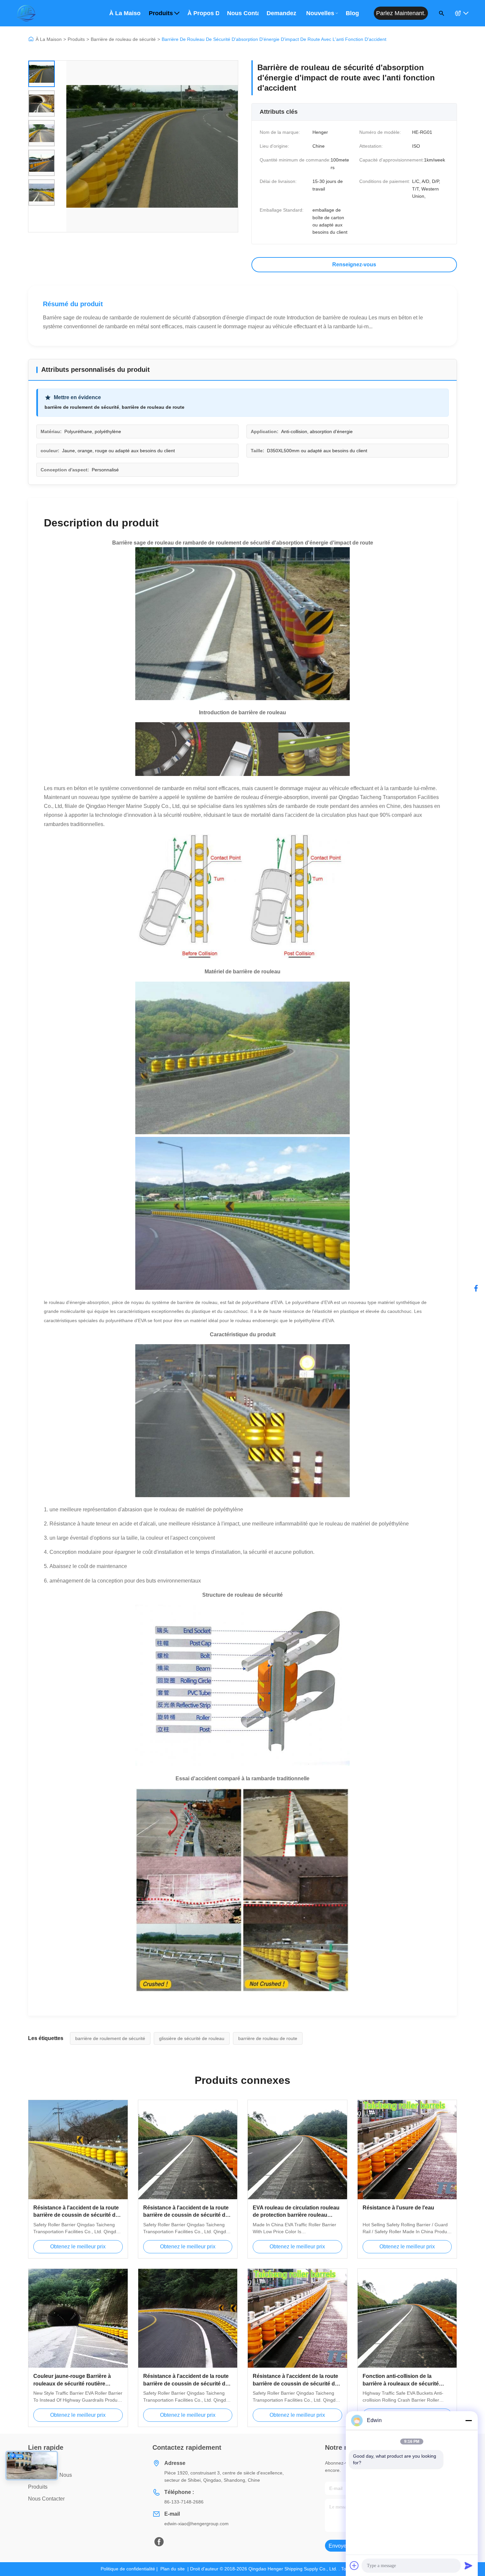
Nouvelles (320, 13)
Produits (161, 13)
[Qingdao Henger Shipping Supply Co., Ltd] (26, 13)
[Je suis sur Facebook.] (476, 1288)
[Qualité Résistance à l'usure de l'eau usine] (407, 2150)
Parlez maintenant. (401, 13)
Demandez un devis (282, 13)
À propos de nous (203, 13)
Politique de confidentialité (128, 2569)
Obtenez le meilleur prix (78, 2247)
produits (38, 2487)
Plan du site (173, 2569)
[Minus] (469, 2420)
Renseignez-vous (354, 265)
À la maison (125, 13)
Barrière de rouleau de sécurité (123, 39)
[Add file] (354, 2565)
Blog (352, 13)
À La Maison (49, 39)
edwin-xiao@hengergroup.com (196, 2524)
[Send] (469, 2565)
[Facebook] (159, 2542)
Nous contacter (243, 13)
